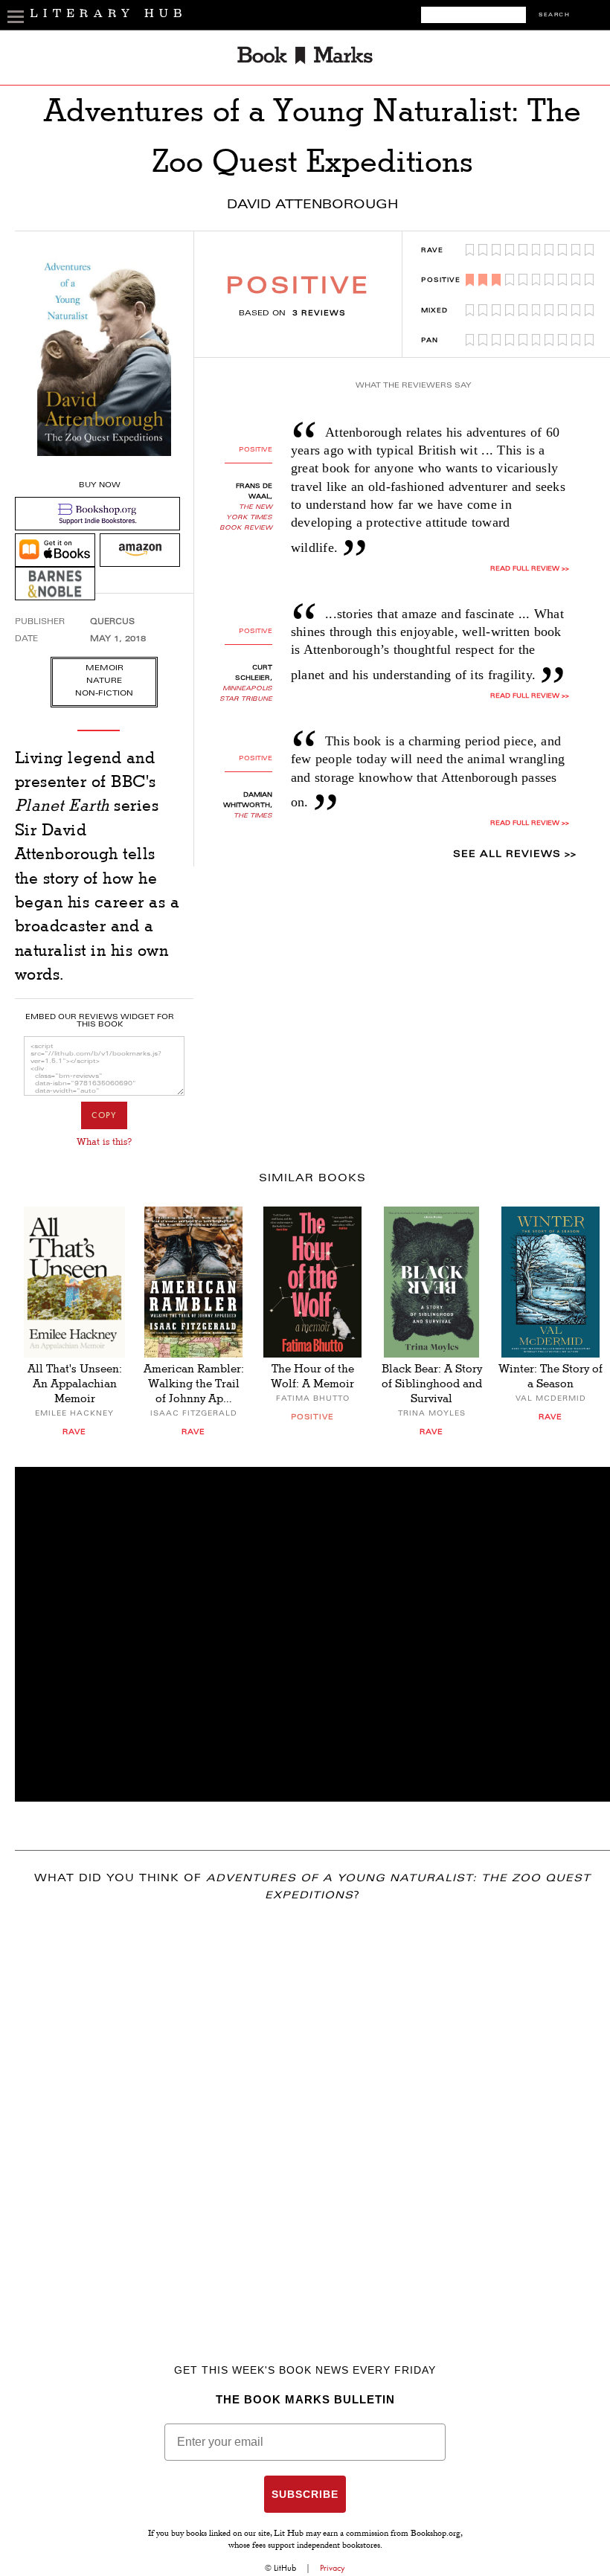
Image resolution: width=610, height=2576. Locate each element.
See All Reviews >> (515, 855)
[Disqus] (312, 2111)
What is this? (104, 1142)
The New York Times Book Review (246, 518)
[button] (312, 1634)
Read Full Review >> (530, 569)
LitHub (285, 2568)
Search (554, 15)
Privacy (333, 2568)
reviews (319, 314)
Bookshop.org (436, 2534)
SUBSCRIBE (305, 2494)
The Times (253, 816)
